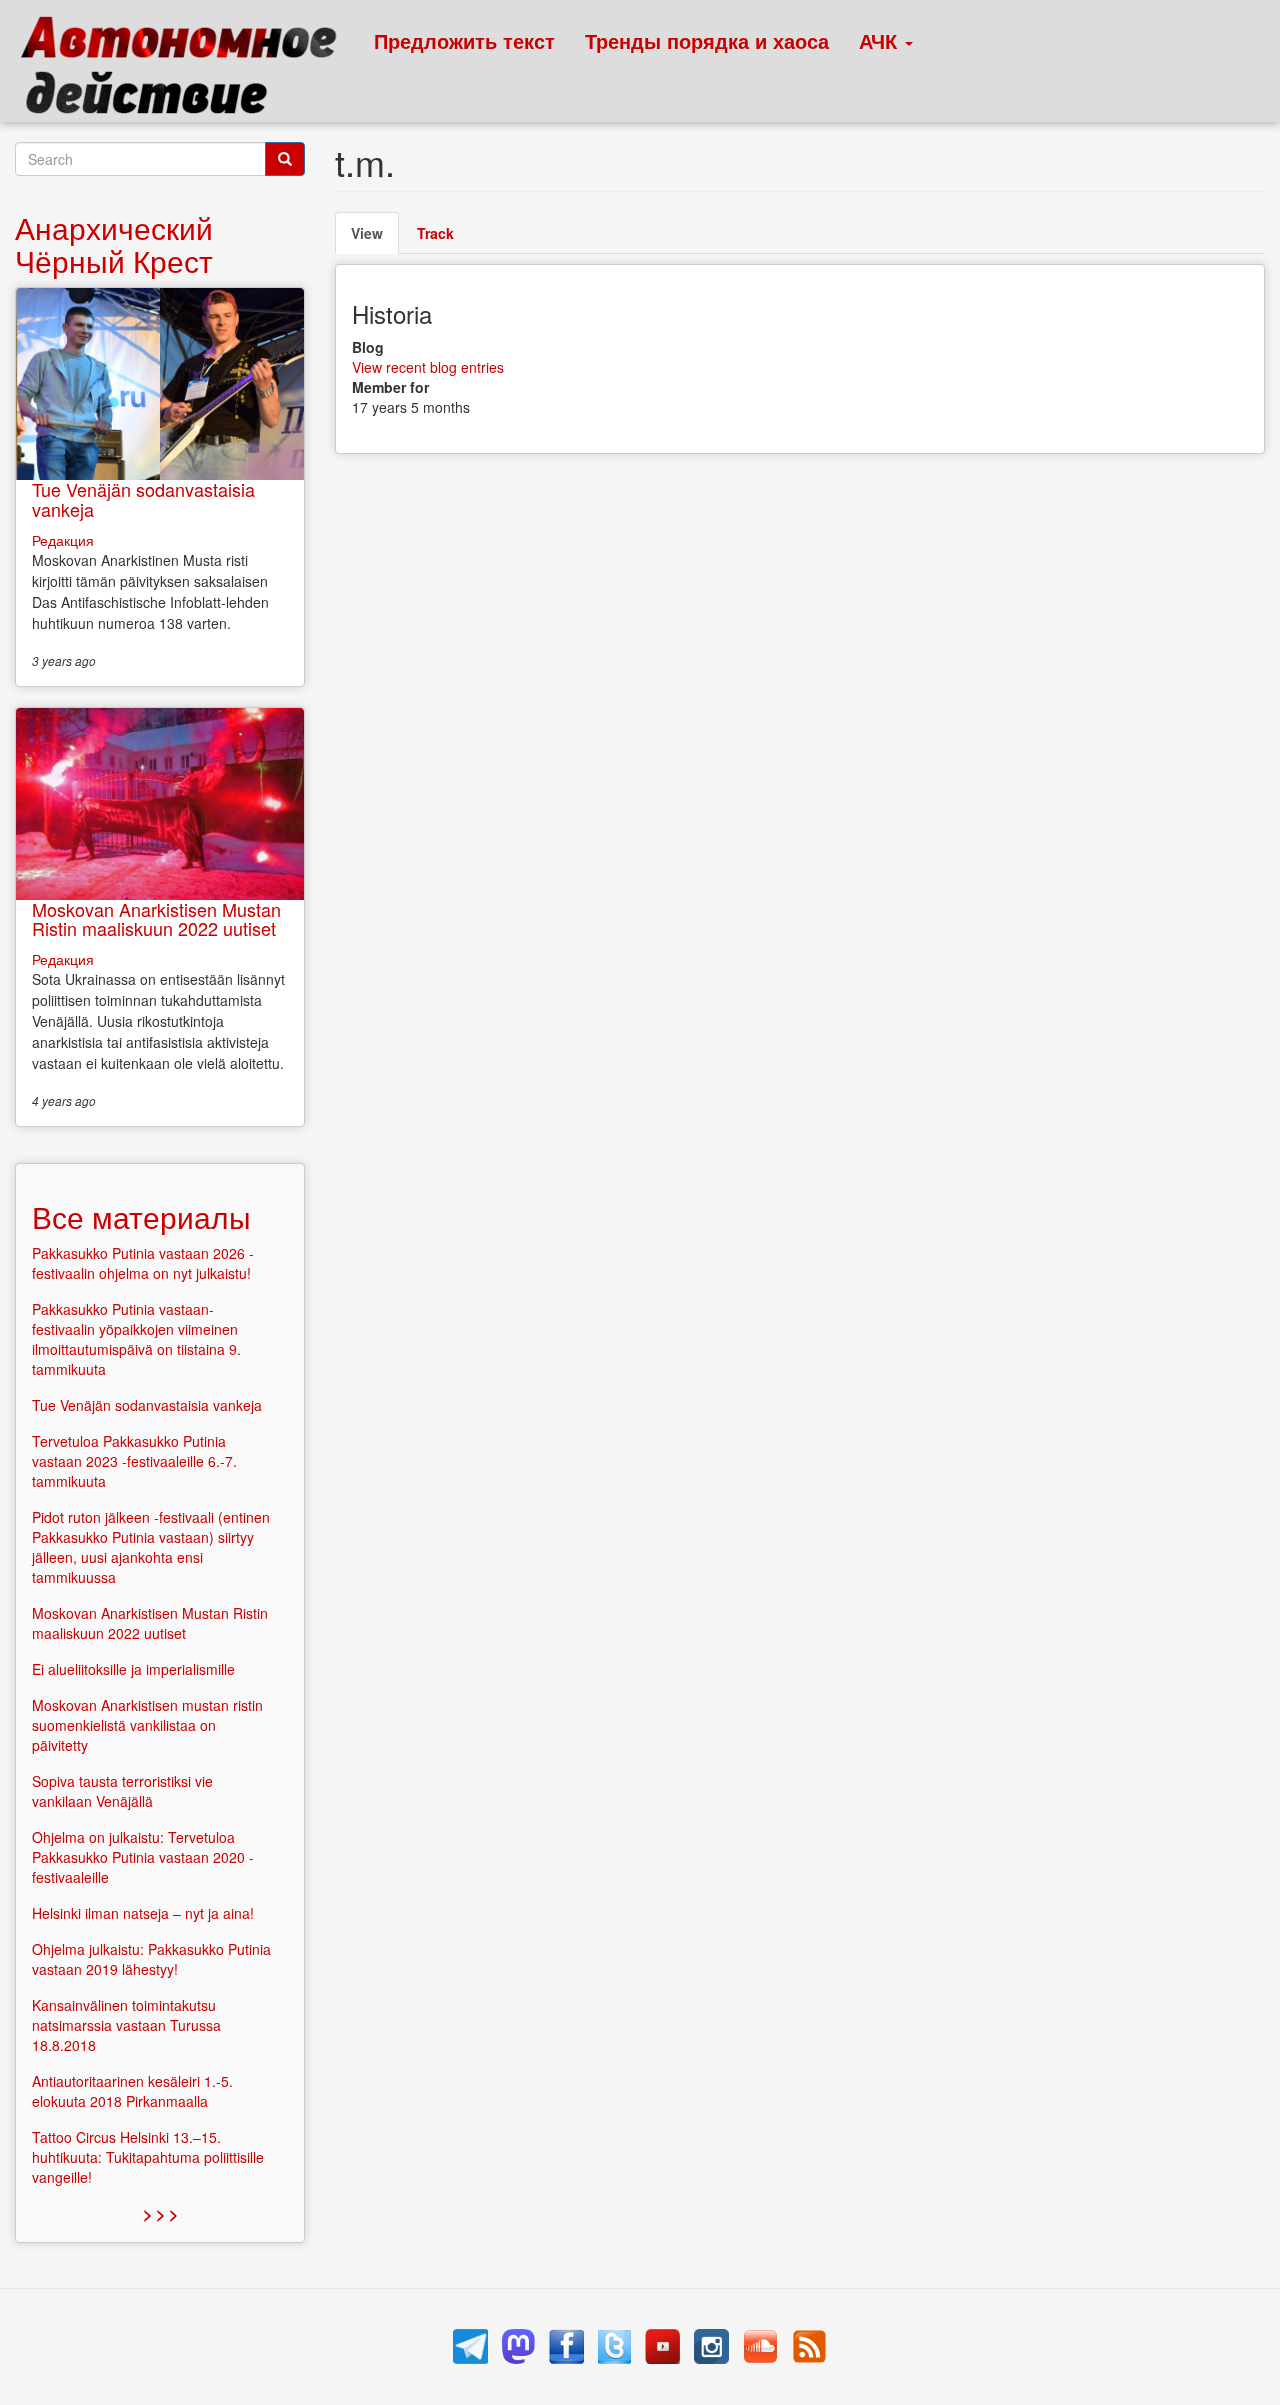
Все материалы (141, 1216)
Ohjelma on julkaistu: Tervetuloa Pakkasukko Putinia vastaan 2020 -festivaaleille (143, 1857)
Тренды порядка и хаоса (707, 40)
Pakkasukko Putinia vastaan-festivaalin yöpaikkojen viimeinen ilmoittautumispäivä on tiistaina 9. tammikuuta (136, 1339)
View (375, 238)
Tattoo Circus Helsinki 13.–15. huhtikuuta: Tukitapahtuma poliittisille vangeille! (148, 2157)
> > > (160, 2213)
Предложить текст (464, 40)
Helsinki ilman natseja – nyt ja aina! (143, 1913)
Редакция (63, 540)
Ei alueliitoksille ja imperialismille (133, 1669)
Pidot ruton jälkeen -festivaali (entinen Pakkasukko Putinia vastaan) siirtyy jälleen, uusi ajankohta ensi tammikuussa (151, 1547)
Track (435, 233)
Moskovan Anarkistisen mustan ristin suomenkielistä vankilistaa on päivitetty (147, 1725)
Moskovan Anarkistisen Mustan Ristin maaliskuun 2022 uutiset (156, 919)
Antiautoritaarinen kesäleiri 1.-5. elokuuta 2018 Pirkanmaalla (132, 2091)
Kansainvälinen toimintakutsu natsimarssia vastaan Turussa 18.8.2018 (126, 2025)
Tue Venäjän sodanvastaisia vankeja (143, 499)
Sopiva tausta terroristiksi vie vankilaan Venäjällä (122, 1791)
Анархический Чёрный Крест (114, 244)
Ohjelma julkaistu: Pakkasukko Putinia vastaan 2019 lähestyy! (151, 1959)
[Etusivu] (187, 70)
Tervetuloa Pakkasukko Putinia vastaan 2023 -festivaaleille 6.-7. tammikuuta (134, 1461)
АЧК (881, 40)
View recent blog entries (428, 367)
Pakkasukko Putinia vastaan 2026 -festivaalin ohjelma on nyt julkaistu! (143, 1263)
